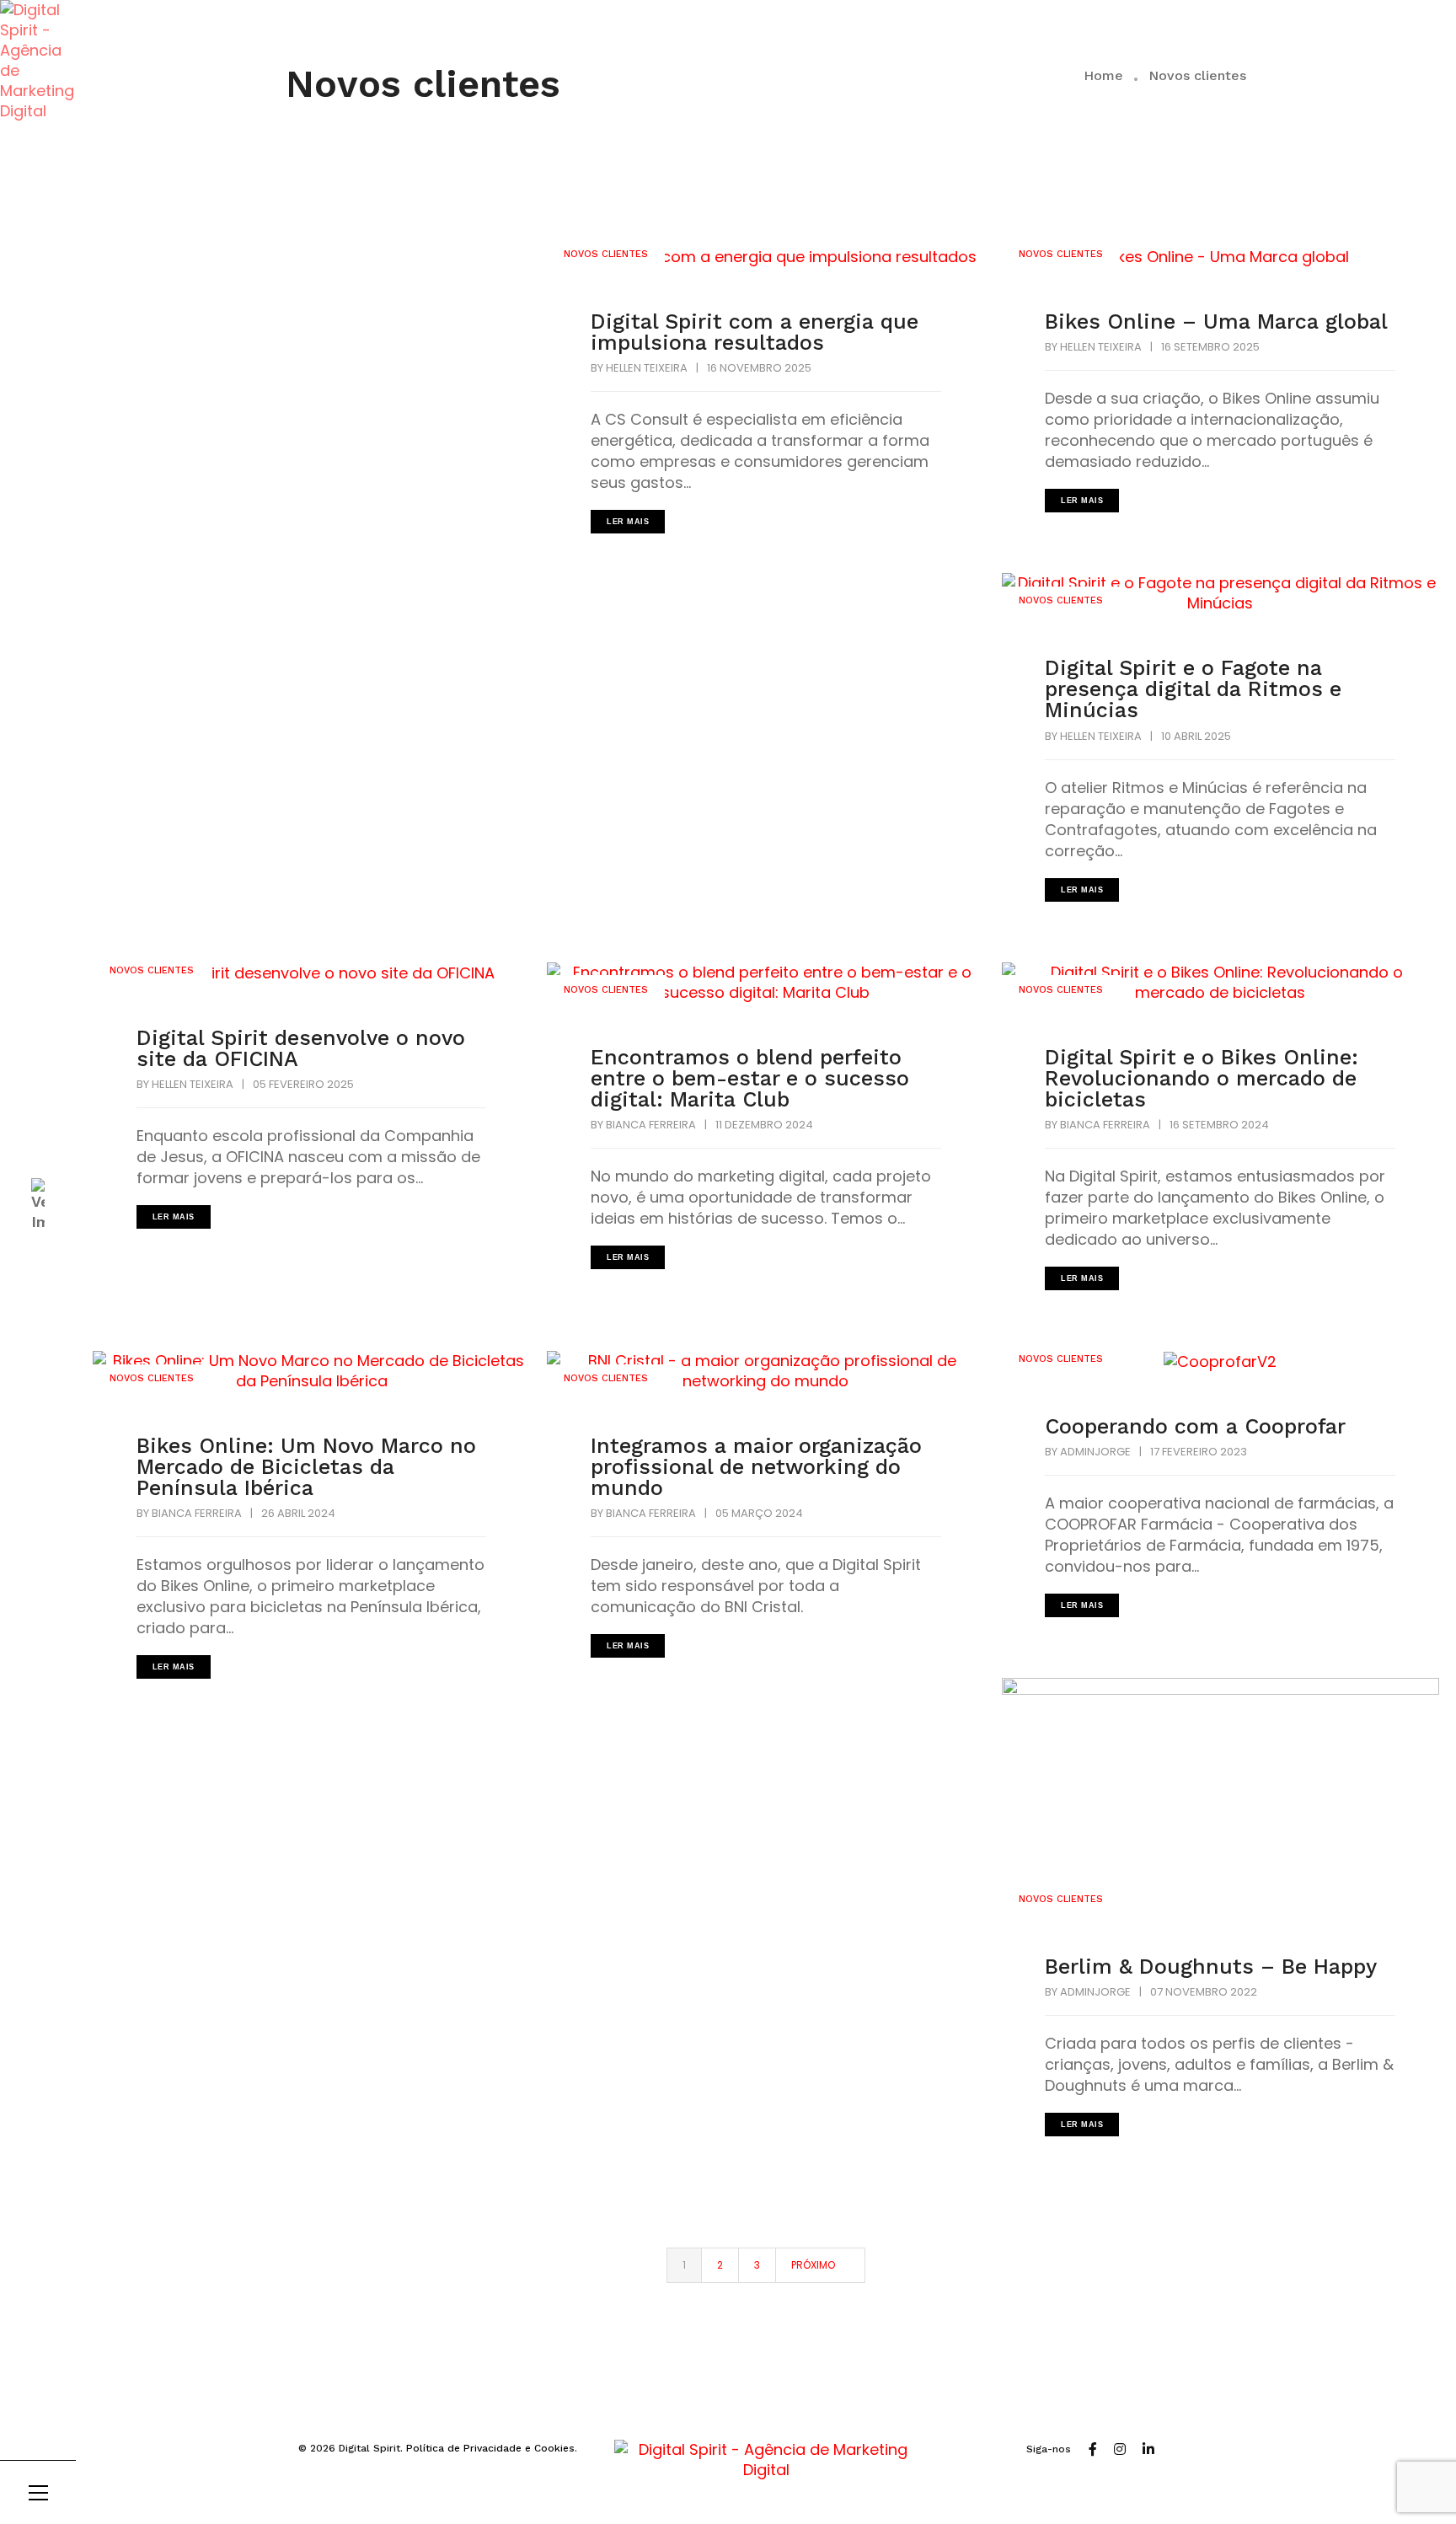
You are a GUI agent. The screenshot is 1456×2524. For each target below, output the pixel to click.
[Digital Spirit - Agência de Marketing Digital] (38, 61)
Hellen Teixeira (647, 368)
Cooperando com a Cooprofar (1195, 1426)
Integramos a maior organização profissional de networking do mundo (756, 1467)
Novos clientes (606, 254)
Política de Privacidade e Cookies (490, 2448)
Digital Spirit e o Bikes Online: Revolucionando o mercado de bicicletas (1202, 1078)
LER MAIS (628, 522)
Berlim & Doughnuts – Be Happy (1211, 1967)
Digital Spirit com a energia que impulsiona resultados (755, 332)
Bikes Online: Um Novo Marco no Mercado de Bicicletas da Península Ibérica (306, 1467)
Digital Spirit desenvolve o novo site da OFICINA (301, 1048)
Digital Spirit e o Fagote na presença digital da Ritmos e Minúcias (1193, 689)
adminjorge (1095, 1452)
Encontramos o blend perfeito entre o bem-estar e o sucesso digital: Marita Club (750, 1078)
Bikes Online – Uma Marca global (1216, 322)
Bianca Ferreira (651, 1125)
